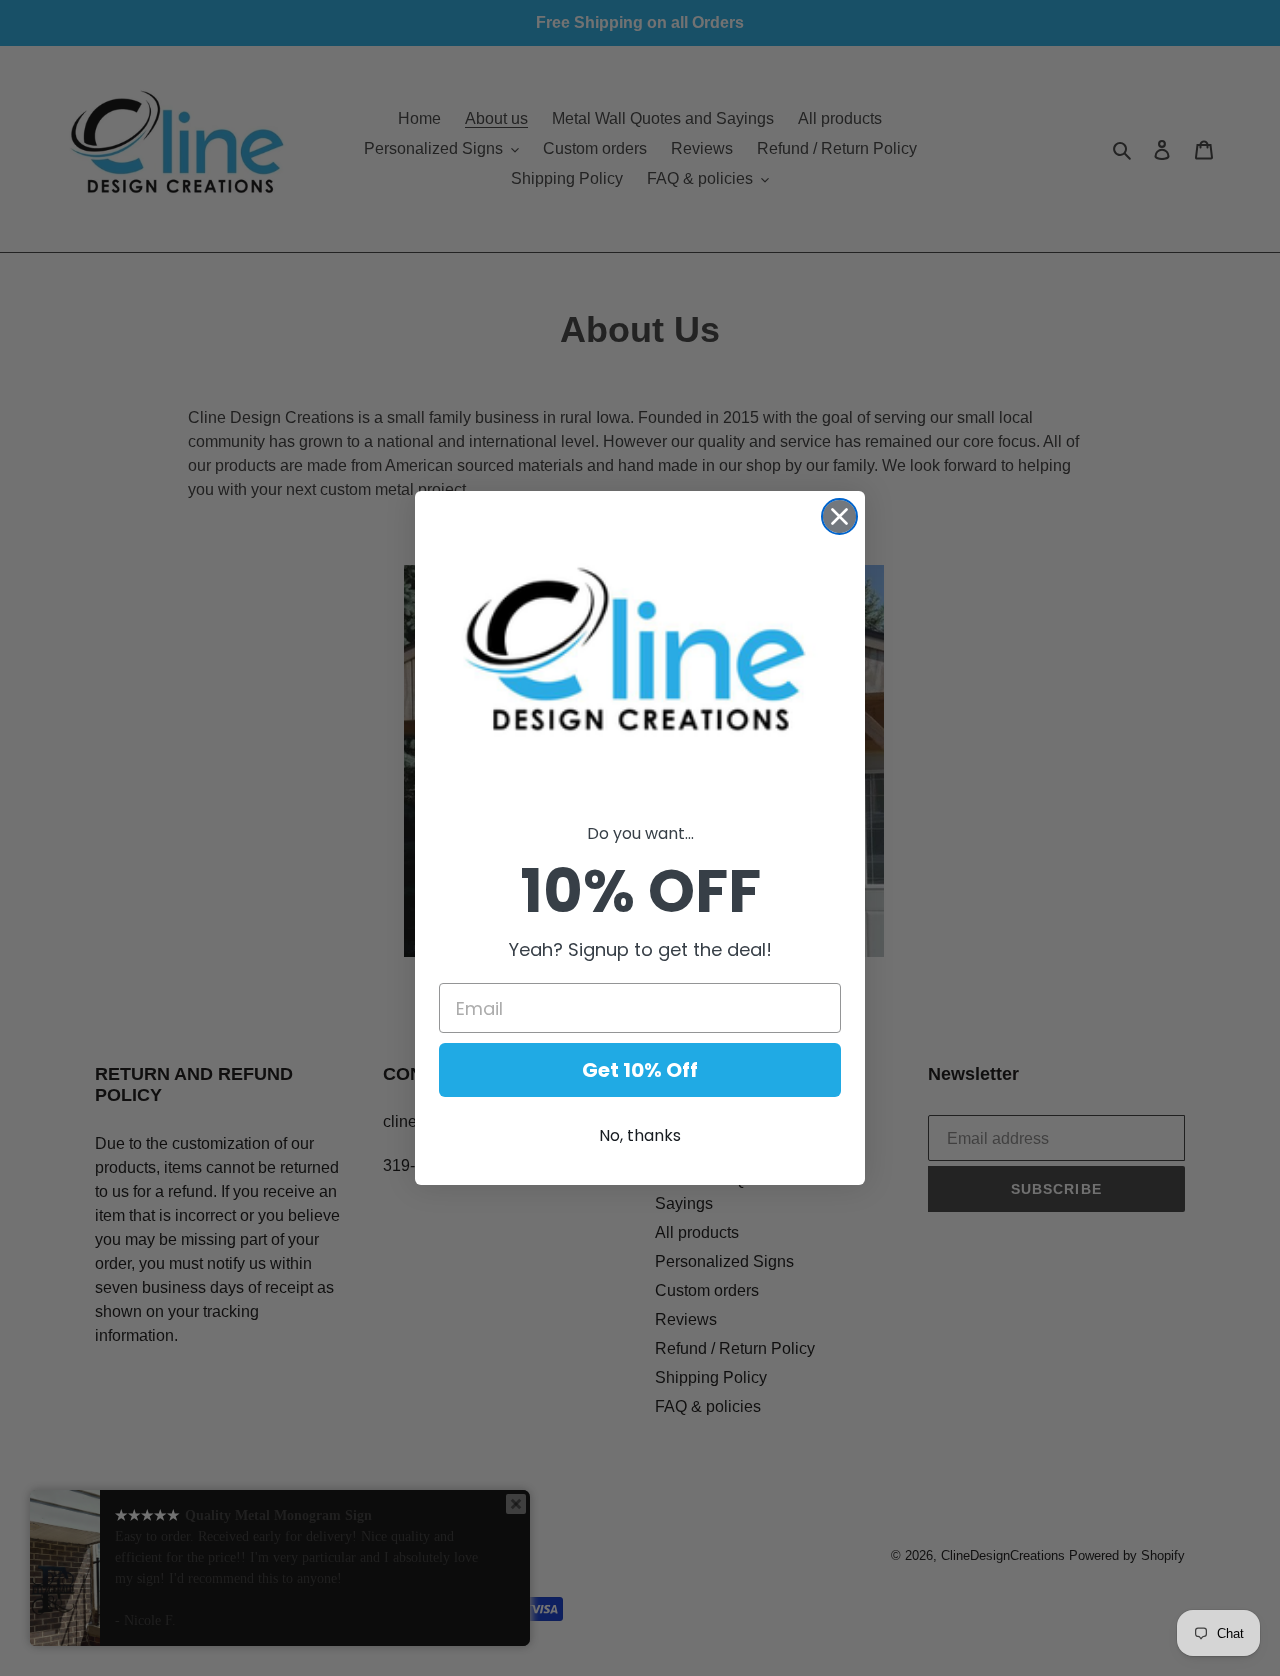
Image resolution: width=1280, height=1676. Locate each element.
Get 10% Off (640, 1070)
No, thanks (640, 1135)
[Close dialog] (839, 516)
